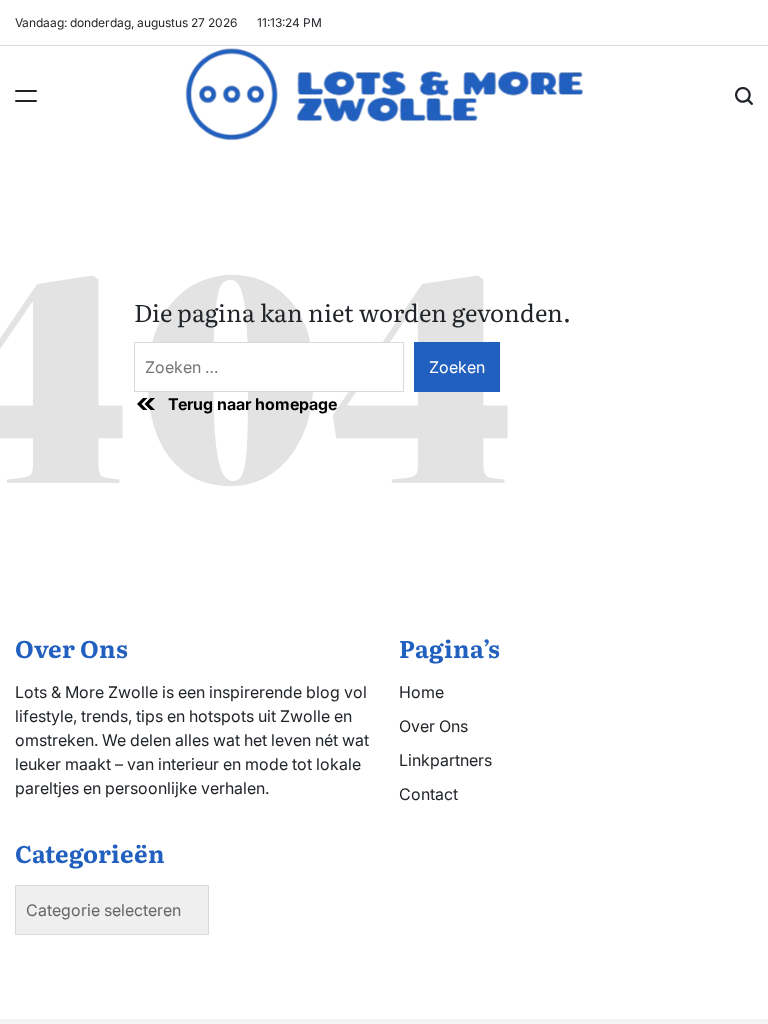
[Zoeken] (744, 96)
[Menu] (26, 96)
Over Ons (433, 726)
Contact (428, 794)
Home (421, 692)
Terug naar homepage (252, 404)
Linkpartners (445, 760)
